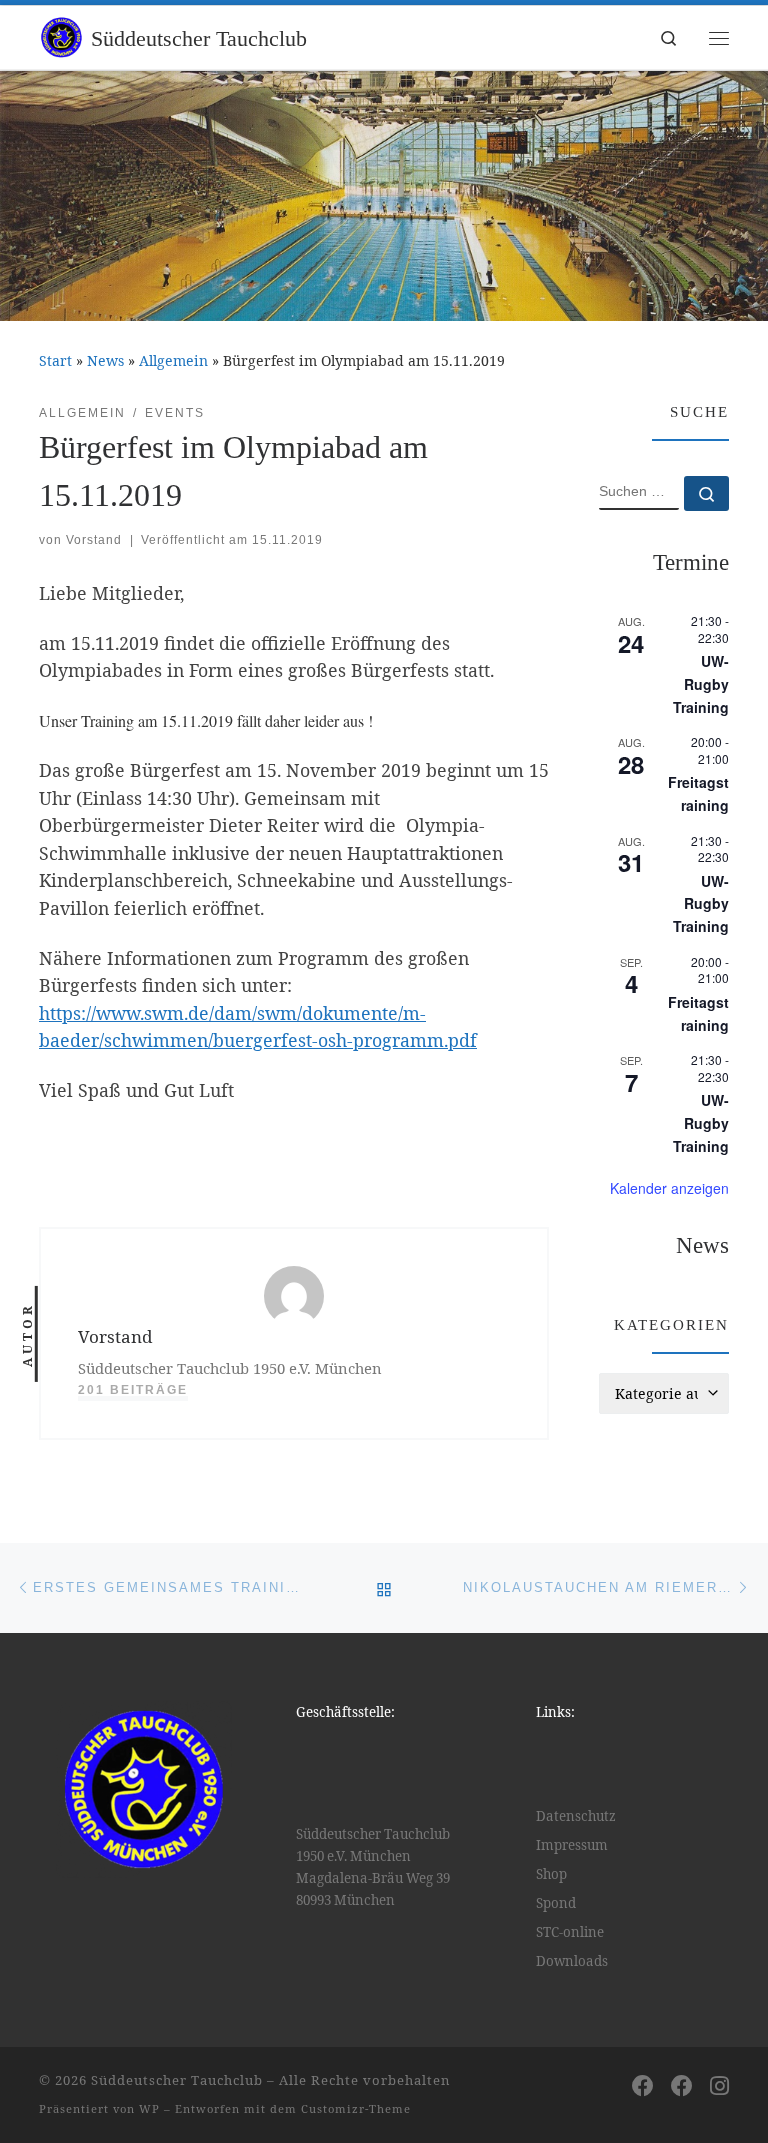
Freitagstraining (698, 793)
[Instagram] (719, 2085)
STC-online (570, 1932)
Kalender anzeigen (669, 1188)
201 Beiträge (133, 1390)
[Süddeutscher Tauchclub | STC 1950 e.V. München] (61, 35)
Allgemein (173, 360)
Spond (556, 1903)
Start (55, 360)
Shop (551, 1874)
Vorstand (94, 540)
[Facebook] (643, 2085)
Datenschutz (576, 1816)
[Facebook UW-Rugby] (682, 2085)
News (105, 360)
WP (149, 2108)
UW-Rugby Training (701, 683)
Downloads (572, 1961)
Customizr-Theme (356, 2108)
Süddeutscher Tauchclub (177, 2080)
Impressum (572, 1845)
